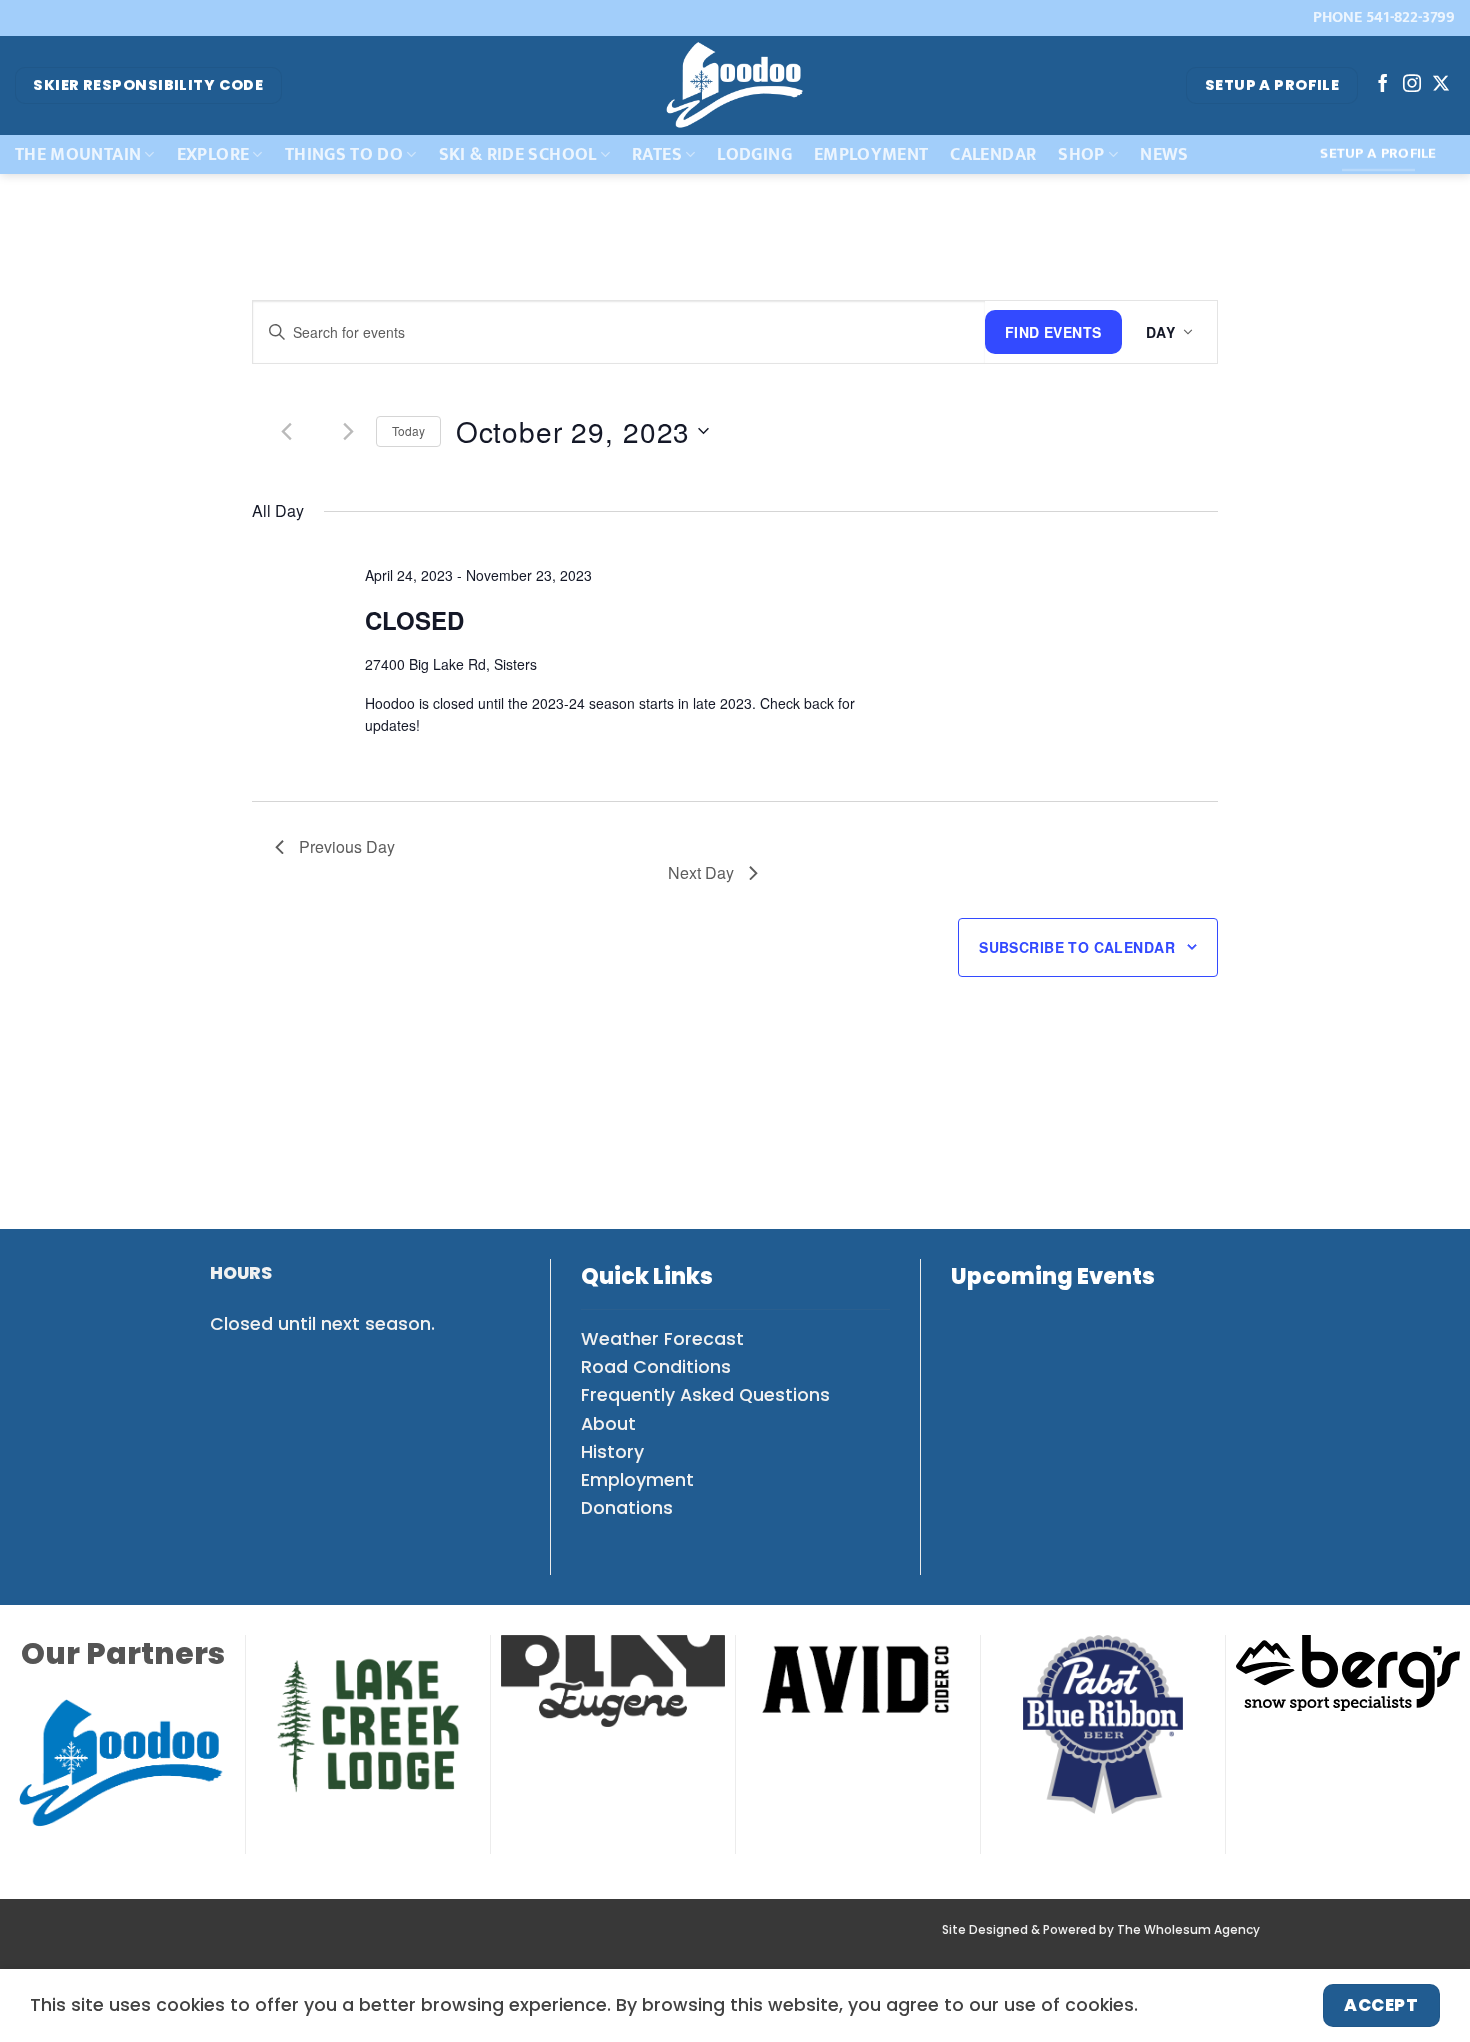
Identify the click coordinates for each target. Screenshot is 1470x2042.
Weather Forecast (662, 1339)
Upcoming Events (1053, 1276)
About (608, 1424)
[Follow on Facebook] (1383, 85)
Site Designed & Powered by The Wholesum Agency (1101, 1930)
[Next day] (349, 431)
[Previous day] (287, 431)
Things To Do (344, 154)
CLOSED (414, 620)
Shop (1081, 154)
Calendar (993, 154)
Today (408, 430)
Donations (627, 1508)
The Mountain (78, 154)
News (1164, 154)
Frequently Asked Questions (705, 1395)
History (612, 1452)
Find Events (1053, 332)
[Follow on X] (1441, 85)
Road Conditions (656, 1367)
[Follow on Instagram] (1412, 85)
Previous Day (347, 846)
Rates (657, 154)
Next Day (701, 872)
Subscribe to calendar (1077, 947)
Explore (213, 154)
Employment (871, 154)
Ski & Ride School (518, 154)
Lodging (754, 154)
